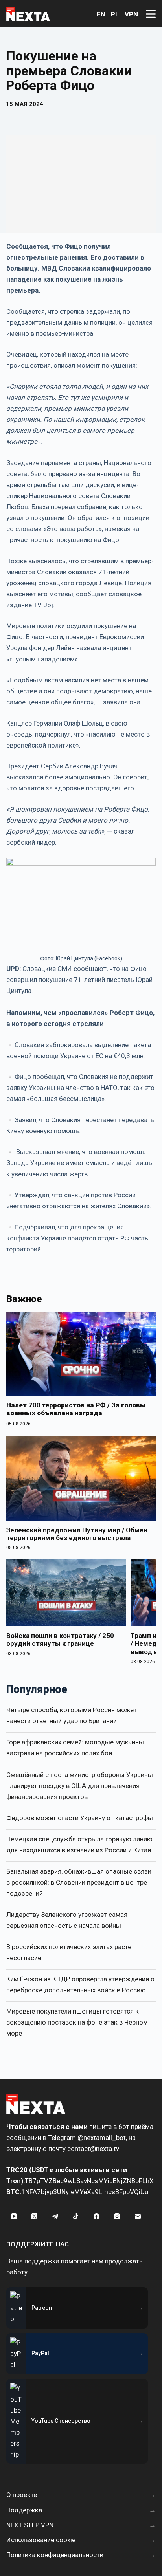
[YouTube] (14, 2217)
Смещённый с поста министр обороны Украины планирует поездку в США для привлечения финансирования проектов (80, 1786)
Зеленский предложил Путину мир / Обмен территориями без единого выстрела (77, 1534)
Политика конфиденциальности (55, 2555)
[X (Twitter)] (35, 2217)
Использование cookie (41, 2540)
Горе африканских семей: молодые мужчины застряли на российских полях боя (75, 1748)
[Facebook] (96, 2217)
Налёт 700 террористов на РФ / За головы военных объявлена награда (76, 1409)
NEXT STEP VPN (30, 2525)
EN (101, 14)
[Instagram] (117, 2217)
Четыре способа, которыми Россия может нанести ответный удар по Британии (72, 1715)
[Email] (138, 2217)
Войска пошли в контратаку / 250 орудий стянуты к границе (60, 1640)
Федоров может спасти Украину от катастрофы (80, 1818)
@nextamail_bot (102, 2138)
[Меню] (151, 14)
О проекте (22, 2495)
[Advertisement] (81, 184)
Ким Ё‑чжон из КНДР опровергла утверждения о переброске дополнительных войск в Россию (80, 1984)
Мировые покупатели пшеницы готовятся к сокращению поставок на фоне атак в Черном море (77, 2022)
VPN (131, 14)
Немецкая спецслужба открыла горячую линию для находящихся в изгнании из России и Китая (79, 1845)
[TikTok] (76, 2217)
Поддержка (24, 2510)
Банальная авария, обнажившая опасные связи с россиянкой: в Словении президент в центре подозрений (79, 1882)
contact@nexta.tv (93, 2149)
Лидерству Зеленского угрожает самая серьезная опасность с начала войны (67, 1920)
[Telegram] (55, 2217)
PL (115, 14)
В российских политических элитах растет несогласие (70, 1952)
